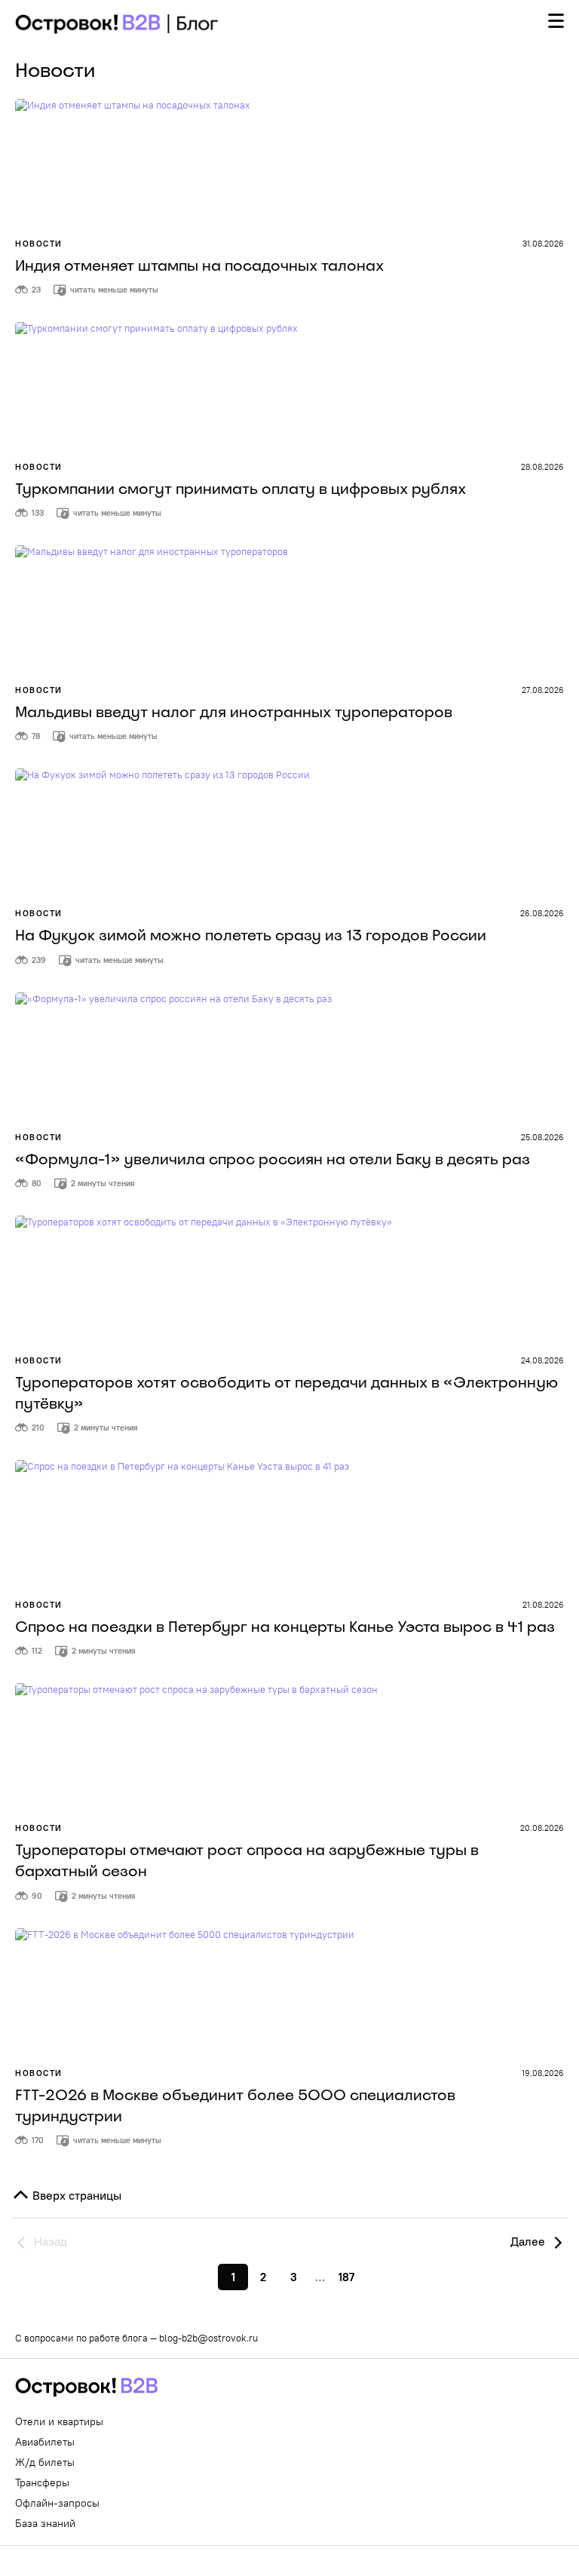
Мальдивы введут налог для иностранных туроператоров (234, 712)
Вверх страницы (75, 2195)
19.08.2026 (543, 2073)
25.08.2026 (542, 1137)
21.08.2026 (543, 1605)
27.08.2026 (543, 690)
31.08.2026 (543, 244)
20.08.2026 (542, 1828)
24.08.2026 (542, 1360)
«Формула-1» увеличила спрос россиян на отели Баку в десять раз (273, 1159)
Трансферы (42, 2482)
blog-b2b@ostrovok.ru (208, 2338)
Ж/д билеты (45, 2462)
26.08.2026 (542, 913)
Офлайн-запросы (57, 2503)
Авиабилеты (45, 2442)
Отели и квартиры (59, 2421)
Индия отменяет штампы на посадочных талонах (199, 265)
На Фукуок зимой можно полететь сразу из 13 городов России (251, 935)
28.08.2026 (542, 467)
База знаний (45, 2523)
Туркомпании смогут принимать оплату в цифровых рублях (240, 489)
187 (346, 2277)
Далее (529, 2241)
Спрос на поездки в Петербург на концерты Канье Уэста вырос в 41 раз (285, 1627)
